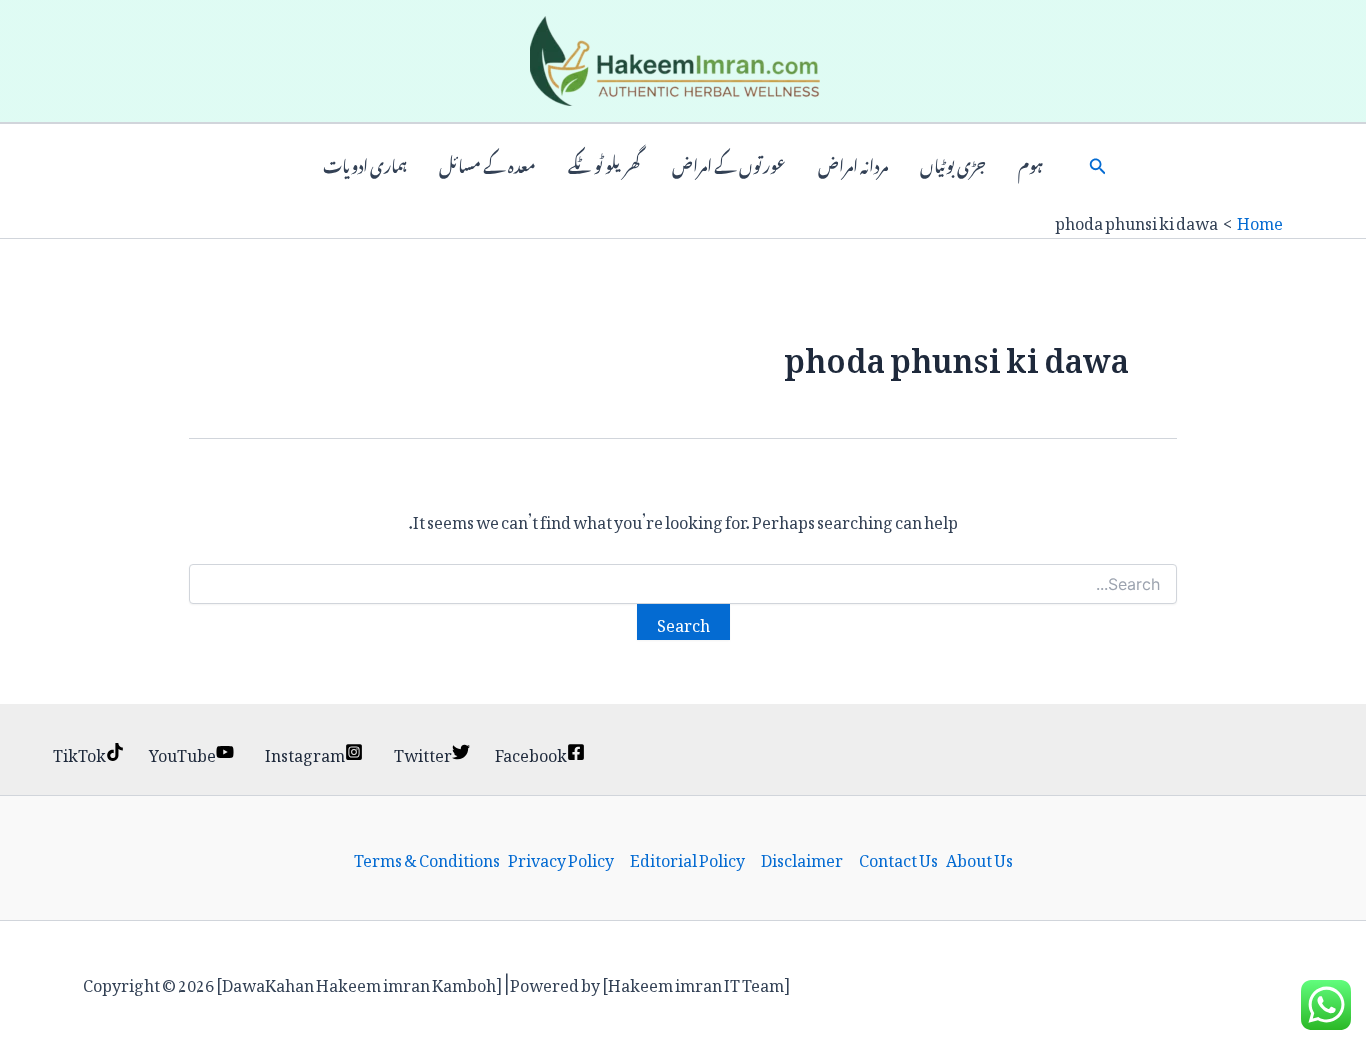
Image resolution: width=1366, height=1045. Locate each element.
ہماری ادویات (365, 164)
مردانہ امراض (853, 164)
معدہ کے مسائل (487, 164)
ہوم (1030, 164)
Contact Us (898, 858)
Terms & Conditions (427, 858)
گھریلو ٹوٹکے (604, 164)
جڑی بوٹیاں (953, 164)
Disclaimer (802, 858)
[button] (1098, 164)
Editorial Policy (687, 858)
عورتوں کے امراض (729, 164)
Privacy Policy (561, 858)
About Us (979, 858)
